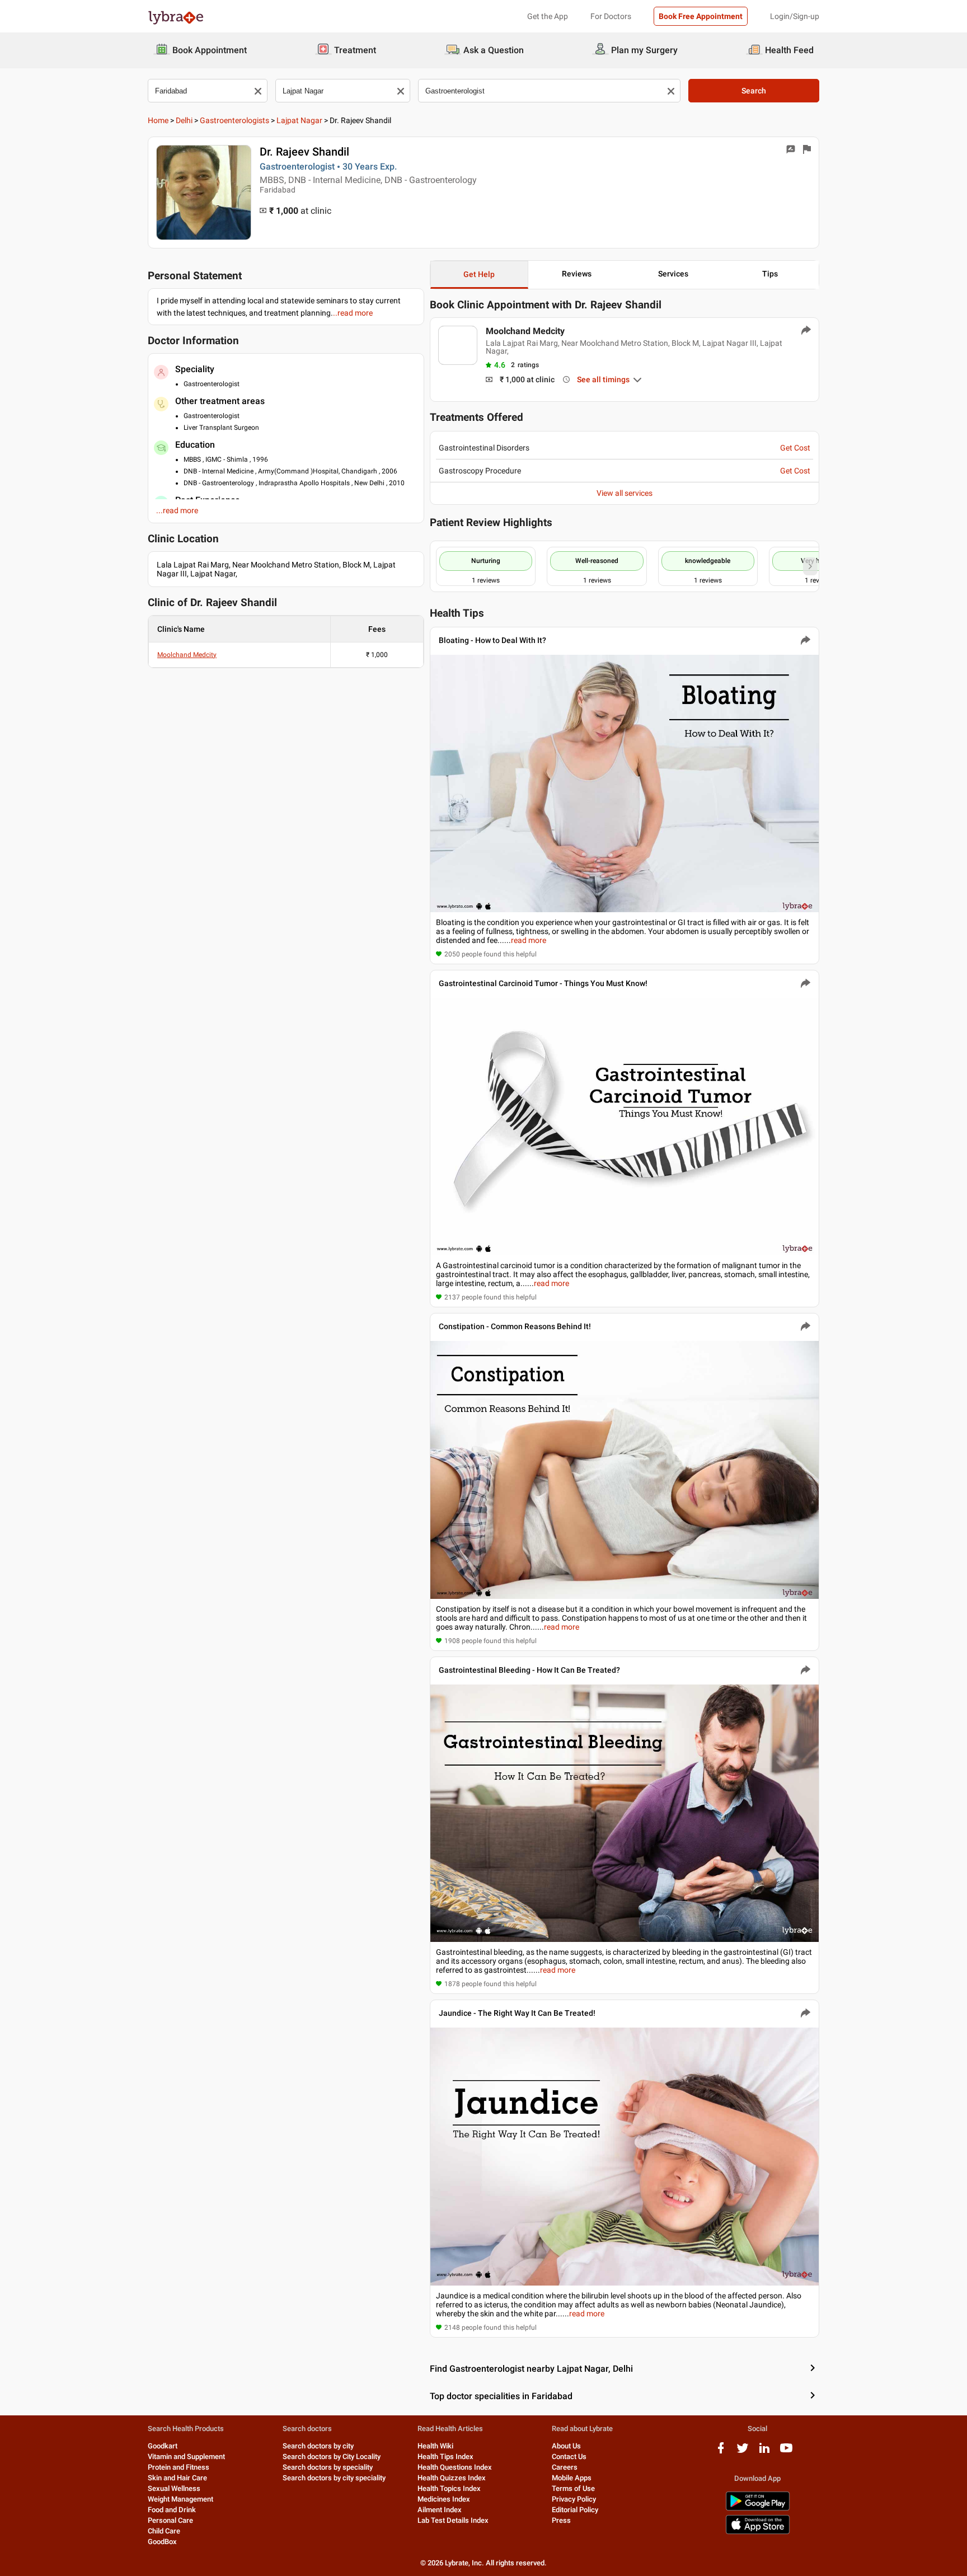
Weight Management (180, 2499)
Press (561, 2520)
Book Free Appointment (701, 16)
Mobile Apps (572, 2478)
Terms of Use (573, 2488)
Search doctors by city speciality (334, 2478)
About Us (566, 2446)
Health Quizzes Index (452, 2478)
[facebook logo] (721, 2452)
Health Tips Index (445, 2457)
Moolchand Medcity (187, 655)
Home (158, 120)
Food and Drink (172, 2510)
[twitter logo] (743, 2452)
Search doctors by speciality (328, 2467)
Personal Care (170, 2520)
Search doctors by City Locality (332, 2457)
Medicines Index (444, 2499)
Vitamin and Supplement (186, 2457)
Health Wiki (435, 2446)
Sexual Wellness (174, 2488)
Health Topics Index (449, 2488)
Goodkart (163, 2446)
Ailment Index (440, 2510)
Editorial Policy (575, 2510)
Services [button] (673, 274)
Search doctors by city (318, 2446)
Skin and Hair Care (177, 2478)
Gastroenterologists (234, 120)
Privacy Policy (574, 2499)
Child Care (164, 2531)
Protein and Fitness (179, 2467)
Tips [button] (770, 274)
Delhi (184, 120)
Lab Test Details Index (453, 2520)
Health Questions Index (455, 2467)
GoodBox (162, 2542)
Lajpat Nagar (299, 120)
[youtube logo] (786, 2452)
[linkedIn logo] (764, 2452)
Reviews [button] (577, 274)
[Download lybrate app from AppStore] (758, 2532)
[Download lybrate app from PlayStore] (758, 2509)
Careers (565, 2467)
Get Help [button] (479, 274)
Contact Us (569, 2457)
